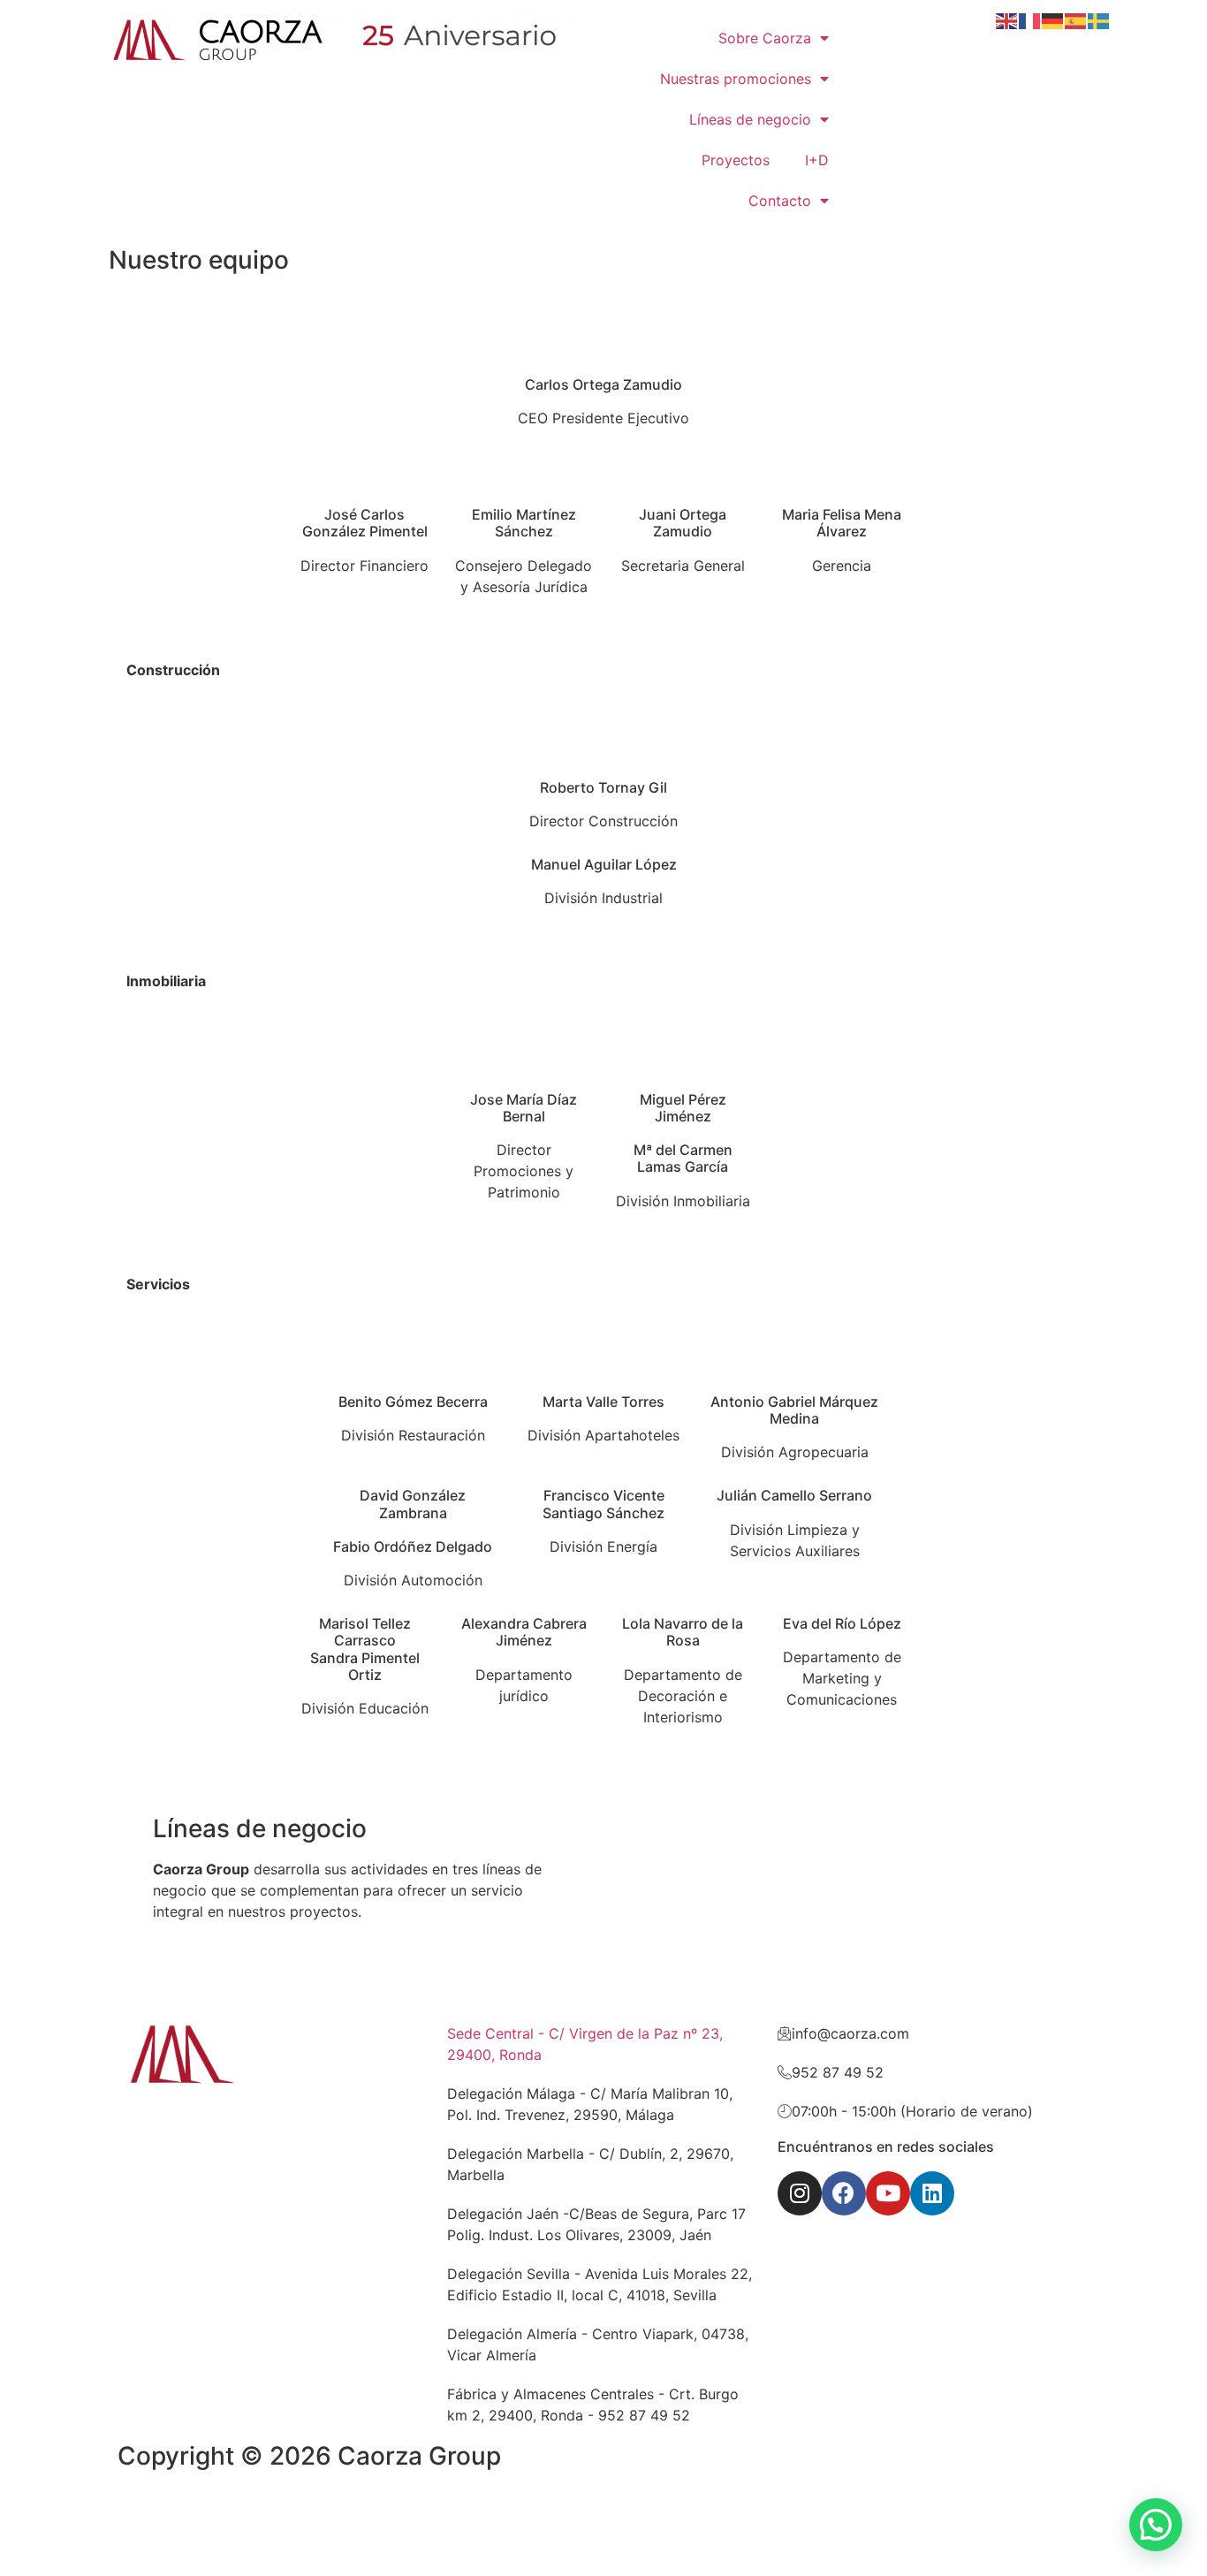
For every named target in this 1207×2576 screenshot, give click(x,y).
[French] (1030, 19)
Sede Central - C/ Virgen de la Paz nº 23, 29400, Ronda (585, 2044)
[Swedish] (1099, 19)
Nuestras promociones (736, 79)
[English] (1007, 19)
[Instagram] (800, 2193)
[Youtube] (888, 2193)
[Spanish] (1076, 19)
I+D (817, 160)
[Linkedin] (932, 2193)
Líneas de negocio (750, 119)
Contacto (780, 201)
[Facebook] (844, 2193)
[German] (1053, 19)
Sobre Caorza (765, 38)
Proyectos (736, 160)
